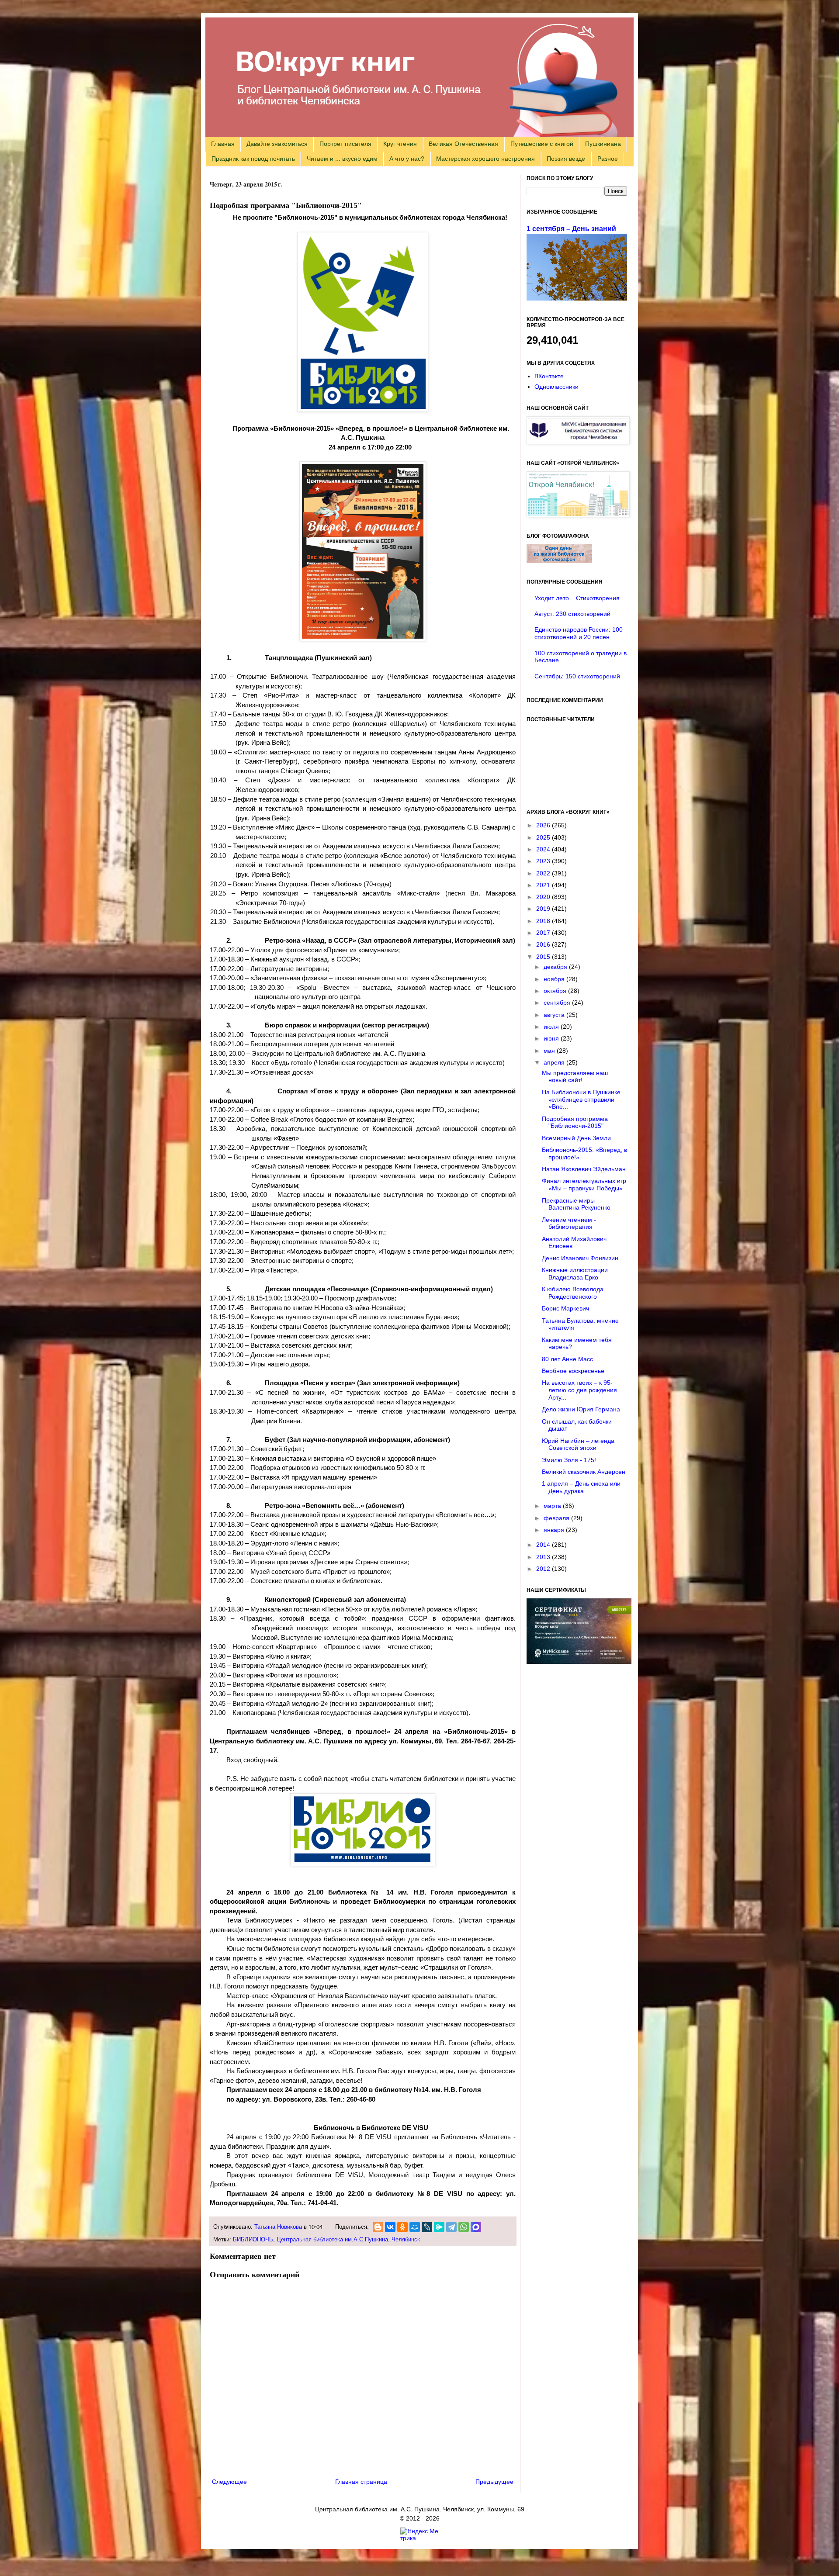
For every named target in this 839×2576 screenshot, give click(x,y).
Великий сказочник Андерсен (584, 1472)
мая (550, 1051)
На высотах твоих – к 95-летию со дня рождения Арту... (579, 1390)
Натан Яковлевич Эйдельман (584, 1169)
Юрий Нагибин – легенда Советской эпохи (578, 1444)
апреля (555, 1062)
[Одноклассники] (402, 2227)
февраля (557, 1518)
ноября (555, 979)
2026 (544, 825)
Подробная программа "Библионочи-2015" (575, 1122)
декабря (556, 967)
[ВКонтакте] (390, 2227)
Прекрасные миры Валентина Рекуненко (576, 1204)
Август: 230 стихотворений (572, 614)
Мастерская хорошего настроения (485, 159)
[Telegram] (451, 2227)
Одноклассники (556, 387)
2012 (544, 1569)
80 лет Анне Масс (567, 1359)
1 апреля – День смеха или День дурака (581, 1487)
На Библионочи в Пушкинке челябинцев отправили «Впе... (581, 1100)
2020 (544, 897)
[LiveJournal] (427, 2227)
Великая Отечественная (463, 144)
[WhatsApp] (464, 2227)
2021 (544, 885)
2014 (544, 1545)
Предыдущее (494, 2482)
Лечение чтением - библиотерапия (569, 1223)
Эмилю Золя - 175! (569, 1460)
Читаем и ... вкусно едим (342, 159)
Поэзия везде (566, 159)
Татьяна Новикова (278, 2227)
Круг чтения (400, 144)
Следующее (229, 2482)
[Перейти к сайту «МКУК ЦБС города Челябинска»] (578, 442)
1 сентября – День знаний (571, 228)
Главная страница (361, 2482)
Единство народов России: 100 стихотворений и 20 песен (579, 633)
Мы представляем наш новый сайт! (575, 1077)
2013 (544, 1557)
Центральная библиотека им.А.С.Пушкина (332, 2240)
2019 (544, 909)
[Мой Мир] (415, 2227)
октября (556, 991)
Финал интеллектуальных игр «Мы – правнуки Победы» (584, 1184)
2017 (544, 933)
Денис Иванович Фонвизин (580, 1258)
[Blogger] (378, 2227)
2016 (544, 944)
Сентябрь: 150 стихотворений (577, 676)
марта (553, 1506)
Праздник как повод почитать (253, 159)
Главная (223, 144)
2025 (544, 837)
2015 (544, 957)
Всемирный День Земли (576, 1138)
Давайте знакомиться (277, 144)
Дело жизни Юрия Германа (581, 1409)
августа (555, 1015)
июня (552, 1038)
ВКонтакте (549, 376)
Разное (608, 159)
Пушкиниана (603, 144)
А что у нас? (407, 159)
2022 (544, 873)
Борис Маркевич (565, 1308)
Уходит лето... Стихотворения (577, 598)
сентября (558, 1003)
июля (552, 1027)
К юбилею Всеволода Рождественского (573, 1293)
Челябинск (406, 2240)
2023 (544, 861)
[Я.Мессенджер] (439, 2227)
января (555, 1530)
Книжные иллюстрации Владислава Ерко (575, 1274)
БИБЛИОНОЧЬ (253, 2240)
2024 (544, 849)
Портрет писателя (345, 144)
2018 (544, 921)
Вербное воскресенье (573, 1371)
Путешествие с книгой (542, 144)
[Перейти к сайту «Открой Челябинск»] (578, 515)
